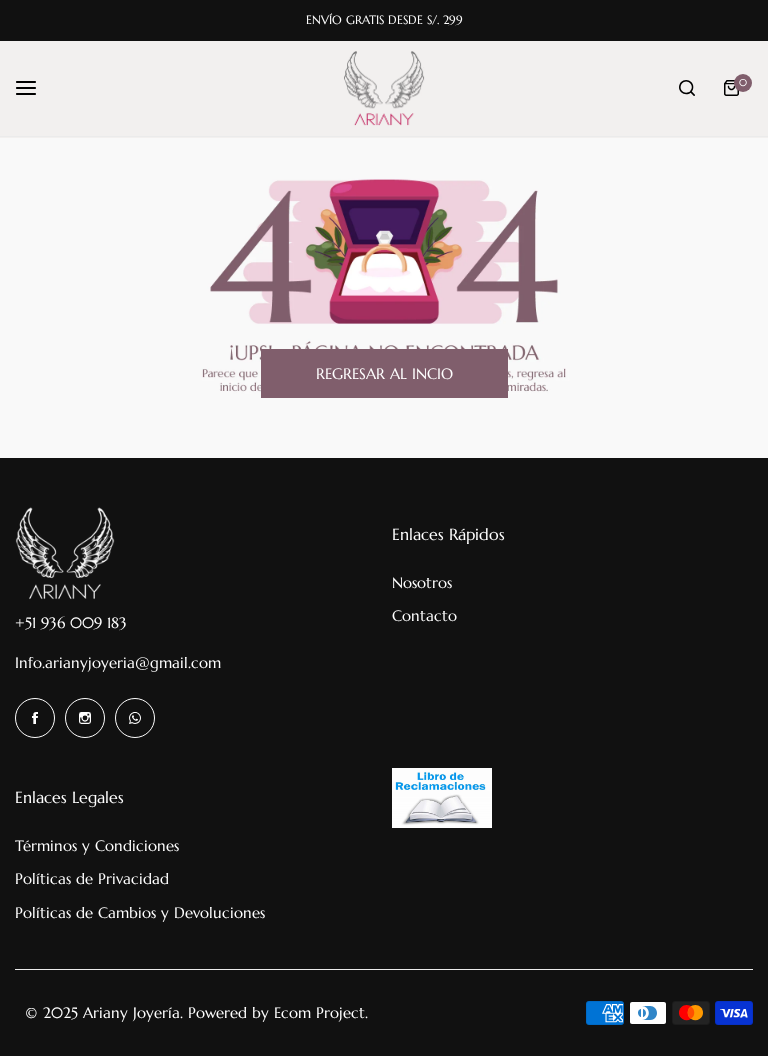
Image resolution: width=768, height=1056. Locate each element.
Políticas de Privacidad (92, 878)
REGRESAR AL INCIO (384, 373)
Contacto (424, 615)
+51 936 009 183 (71, 622)
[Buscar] (687, 88)
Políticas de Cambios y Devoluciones (140, 912)
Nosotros (422, 582)
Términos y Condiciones (97, 845)
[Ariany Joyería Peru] (384, 88)
